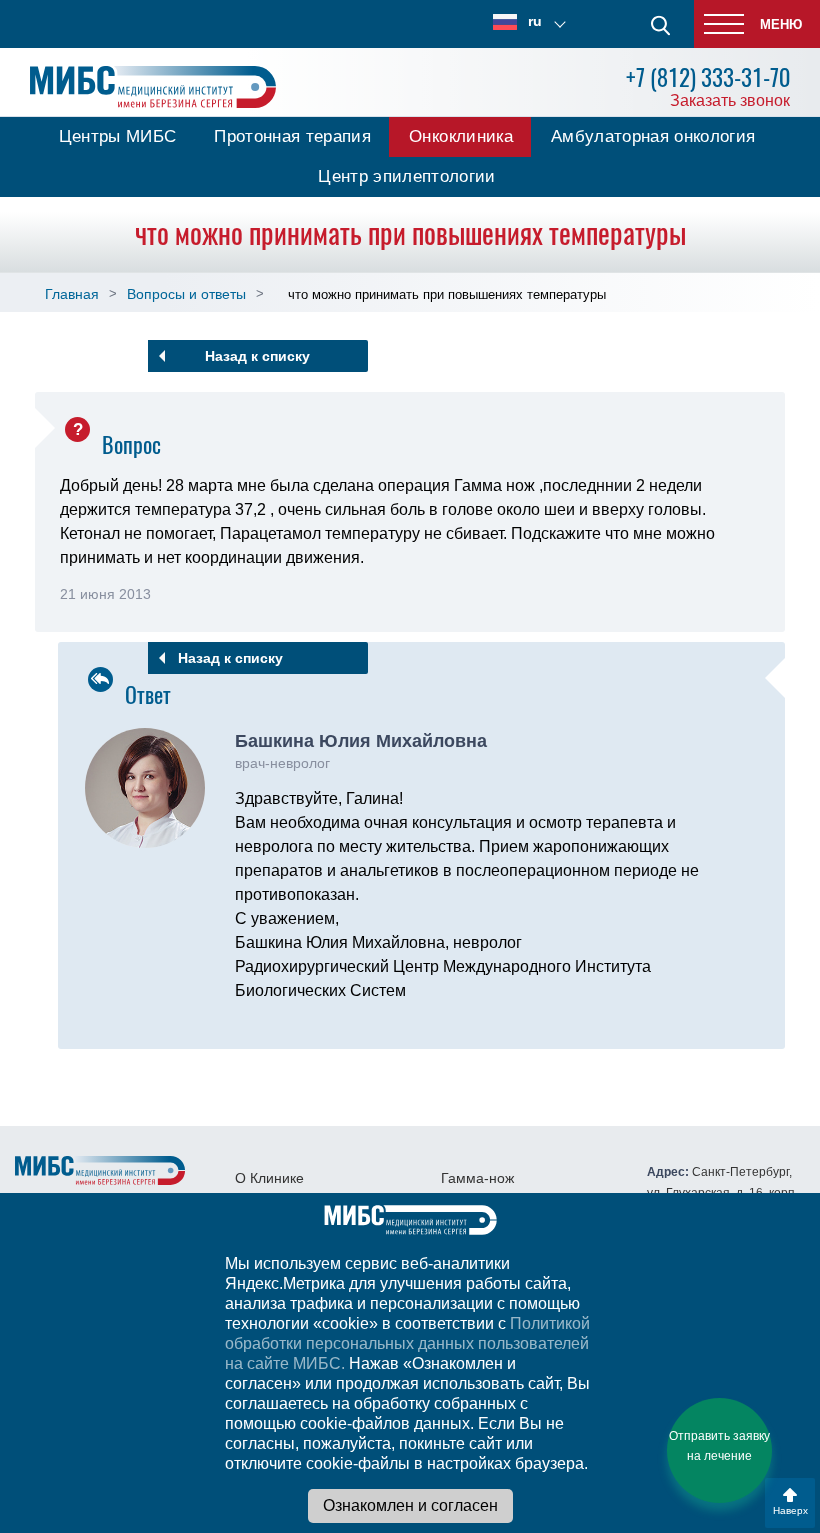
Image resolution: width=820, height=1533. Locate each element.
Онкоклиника (461, 136)
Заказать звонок (730, 100)
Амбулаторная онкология (653, 136)
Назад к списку (257, 356)
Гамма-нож (477, 1178)
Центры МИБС (118, 136)
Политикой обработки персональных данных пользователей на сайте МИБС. (407, 1343)
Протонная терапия (292, 136)
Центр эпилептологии (406, 176)
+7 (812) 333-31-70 (708, 77)
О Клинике (269, 1178)
